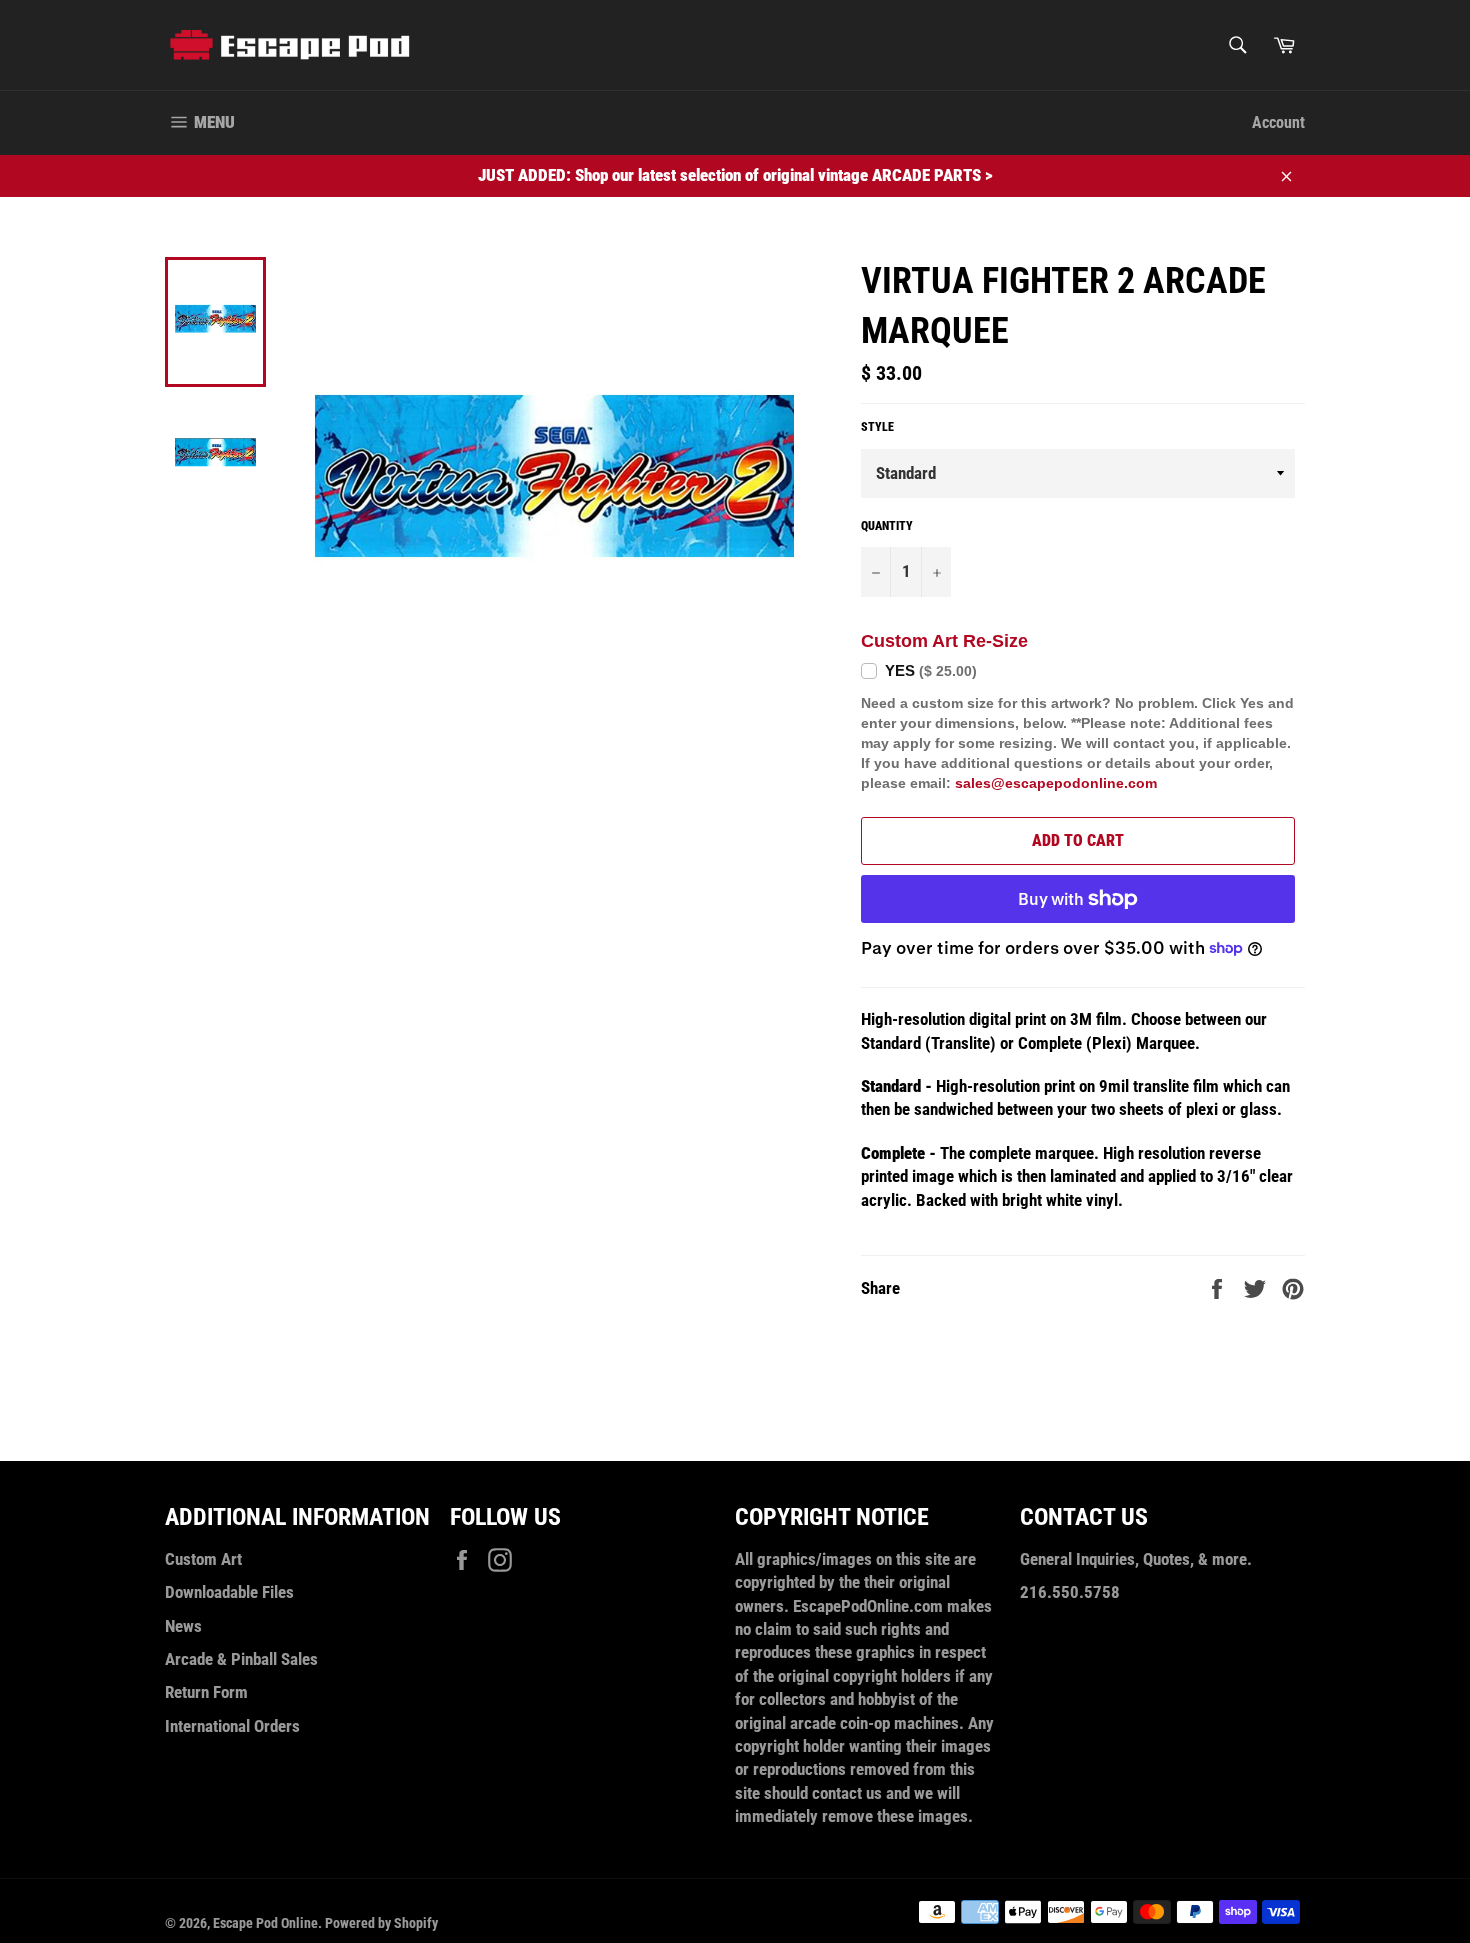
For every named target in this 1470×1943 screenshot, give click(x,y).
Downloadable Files (229, 1592)
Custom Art (203, 1559)
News (183, 1626)
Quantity (887, 526)
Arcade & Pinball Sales (241, 1659)
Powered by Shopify (381, 1923)
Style (877, 427)
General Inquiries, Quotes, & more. (1136, 1559)
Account (1278, 122)
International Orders (232, 1726)
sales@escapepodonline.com (1056, 783)
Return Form (206, 1692)
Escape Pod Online (265, 1923)
